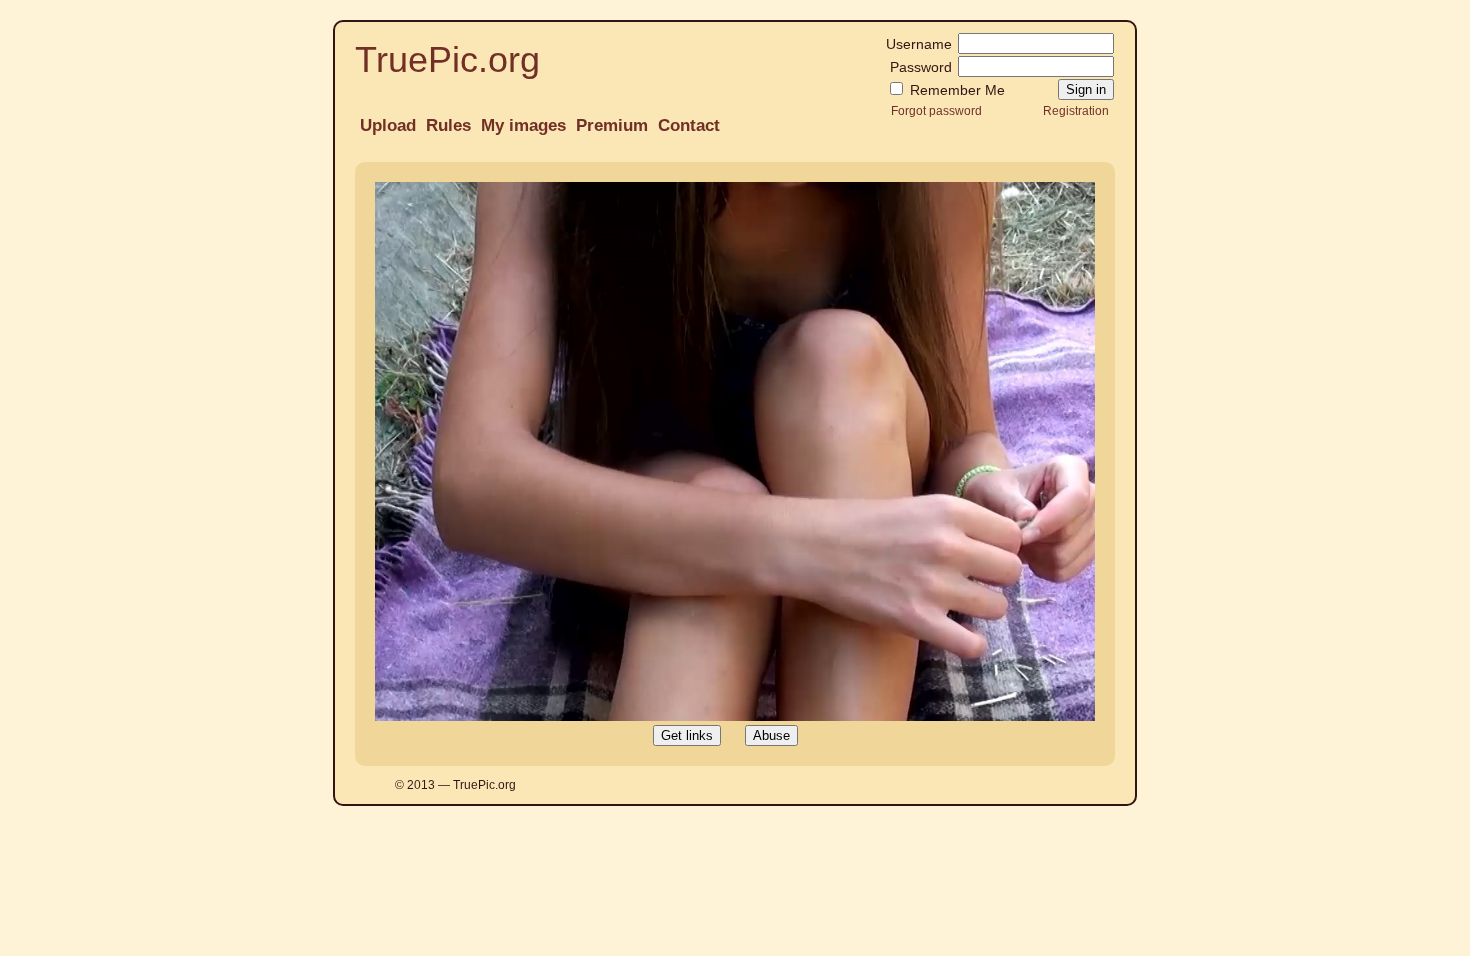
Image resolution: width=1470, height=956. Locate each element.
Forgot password (936, 110)
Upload (388, 125)
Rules (448, 125)
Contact (689, 125)
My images (523, 125)
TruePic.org (447, 59)
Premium (612, 125)
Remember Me (955, 90)
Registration (1076, 110)
